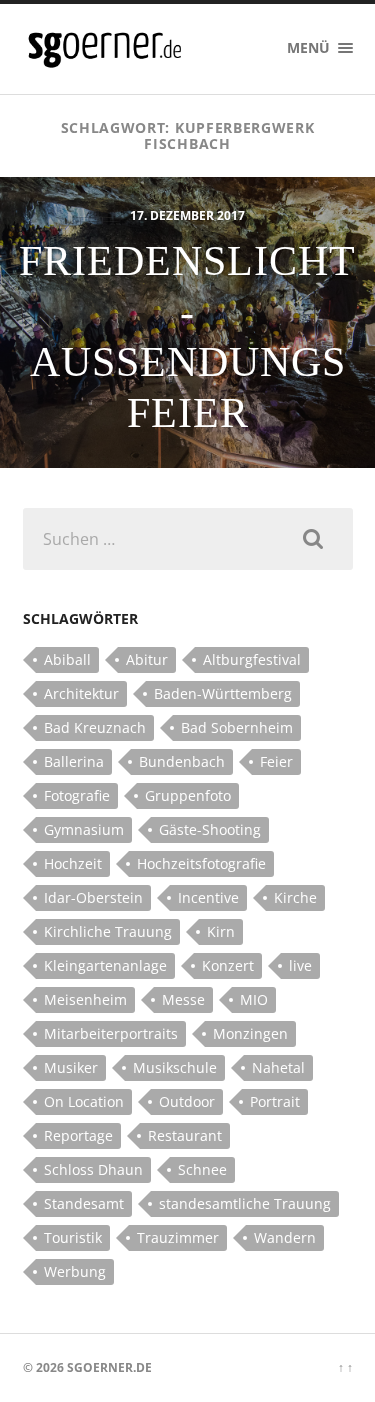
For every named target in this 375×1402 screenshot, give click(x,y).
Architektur (81, 693)
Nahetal (278, 1067)
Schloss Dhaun (93, 1169)
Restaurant (185, 1135)
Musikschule (175, 1067)
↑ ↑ (345, 1367)
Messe (183, 999)
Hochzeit (73, 863)
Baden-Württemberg (223, 693)
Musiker (71, 1067)
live (300, 965)
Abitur (147, 659)
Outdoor (187, 1101)
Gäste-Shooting (210, 829)
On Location (84, 1101)
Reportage (78, 1135)
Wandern (285, 1237)
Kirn (221, 931)
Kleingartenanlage (105, 965)
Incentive (208, 897)
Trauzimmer (178, 1237)
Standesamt (84, 1203)
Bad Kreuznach (95, 727)
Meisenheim (85, 999)
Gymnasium (84, 829)
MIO (254, 999)
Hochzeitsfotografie (201, 863)
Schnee (202, 1169)
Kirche (295, 897)
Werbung (75, 1271)
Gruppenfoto (188, 795)
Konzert (228, 965)
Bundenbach (182, 761)
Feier (276, 761)
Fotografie (77, 795)
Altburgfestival (252, 659)
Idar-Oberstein (93, 897)
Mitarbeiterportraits (111, 1033)
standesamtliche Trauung (245, 1203)
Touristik (73, 1237)
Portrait (275, 1101)
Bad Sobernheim (237, 727)
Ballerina (74, 761)
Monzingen (250, 1033)
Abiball (67, 659)
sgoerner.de (109, 1367)
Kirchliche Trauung (108, 931)
